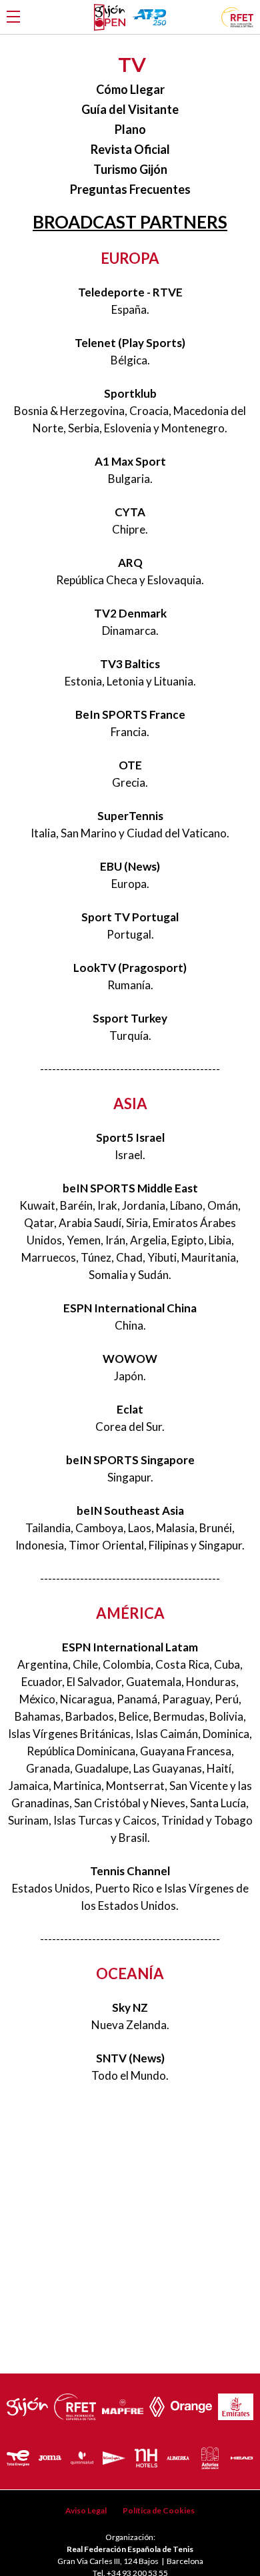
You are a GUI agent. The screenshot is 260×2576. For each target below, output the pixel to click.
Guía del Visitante (130, 109)
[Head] (242, 2454)
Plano (130, 129)
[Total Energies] (18, 2455)
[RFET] (237, 23)
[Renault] (157, 2403)
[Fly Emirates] (236, 2403)
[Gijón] (27, 2403)
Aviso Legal (86, 2510)
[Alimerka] (178, 2455)
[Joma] (50, 2455)
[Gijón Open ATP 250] (110, 17)
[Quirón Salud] (82, 2455)
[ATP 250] (149, 17)
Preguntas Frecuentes (130, 189)
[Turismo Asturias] (210, 2455)
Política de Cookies (159, 2510)
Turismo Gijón (130, 169)
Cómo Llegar (130, 89)
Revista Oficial (130, 149)
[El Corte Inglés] (114, 2454)
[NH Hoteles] (146, 2455)
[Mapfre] (123, 2403)
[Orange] (191, 2403)
